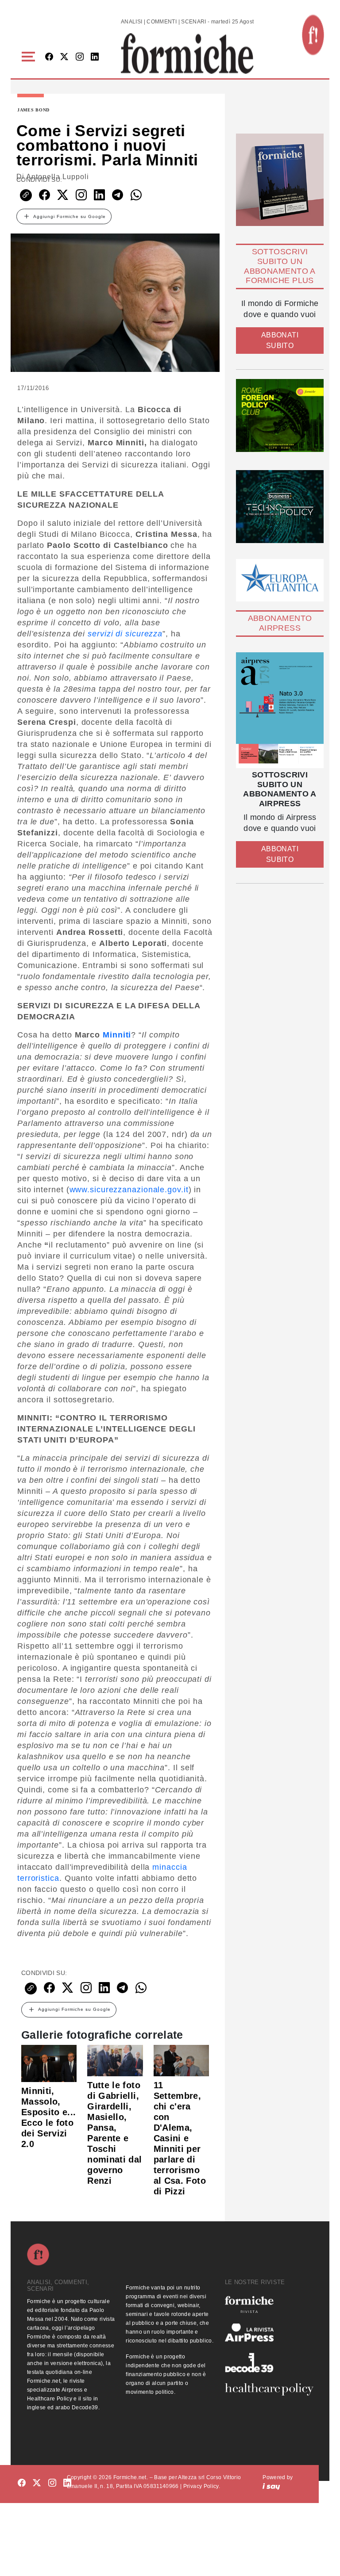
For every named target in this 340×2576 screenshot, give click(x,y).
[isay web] (271, 2486)
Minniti (117, 1035)
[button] (30, 57)
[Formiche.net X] (64, 57)
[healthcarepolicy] (269, 2389)
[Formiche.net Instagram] (80, 57)
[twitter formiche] (37, 2483)
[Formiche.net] (313, 35)
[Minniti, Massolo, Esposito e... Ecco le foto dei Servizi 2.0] (49, 2063)
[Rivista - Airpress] (269, 2333)
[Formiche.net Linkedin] (95, 57)
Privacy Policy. (202, 2486)
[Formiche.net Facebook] (49, 57)
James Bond (33, 110)
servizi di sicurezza (125, 634)
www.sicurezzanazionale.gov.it (129, 1190)
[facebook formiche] (22, 2483)
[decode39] (269, 2362)
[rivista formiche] (280, 710)
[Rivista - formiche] (269, 2304)
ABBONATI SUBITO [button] (280, 340)
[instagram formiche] (52, 2483)
